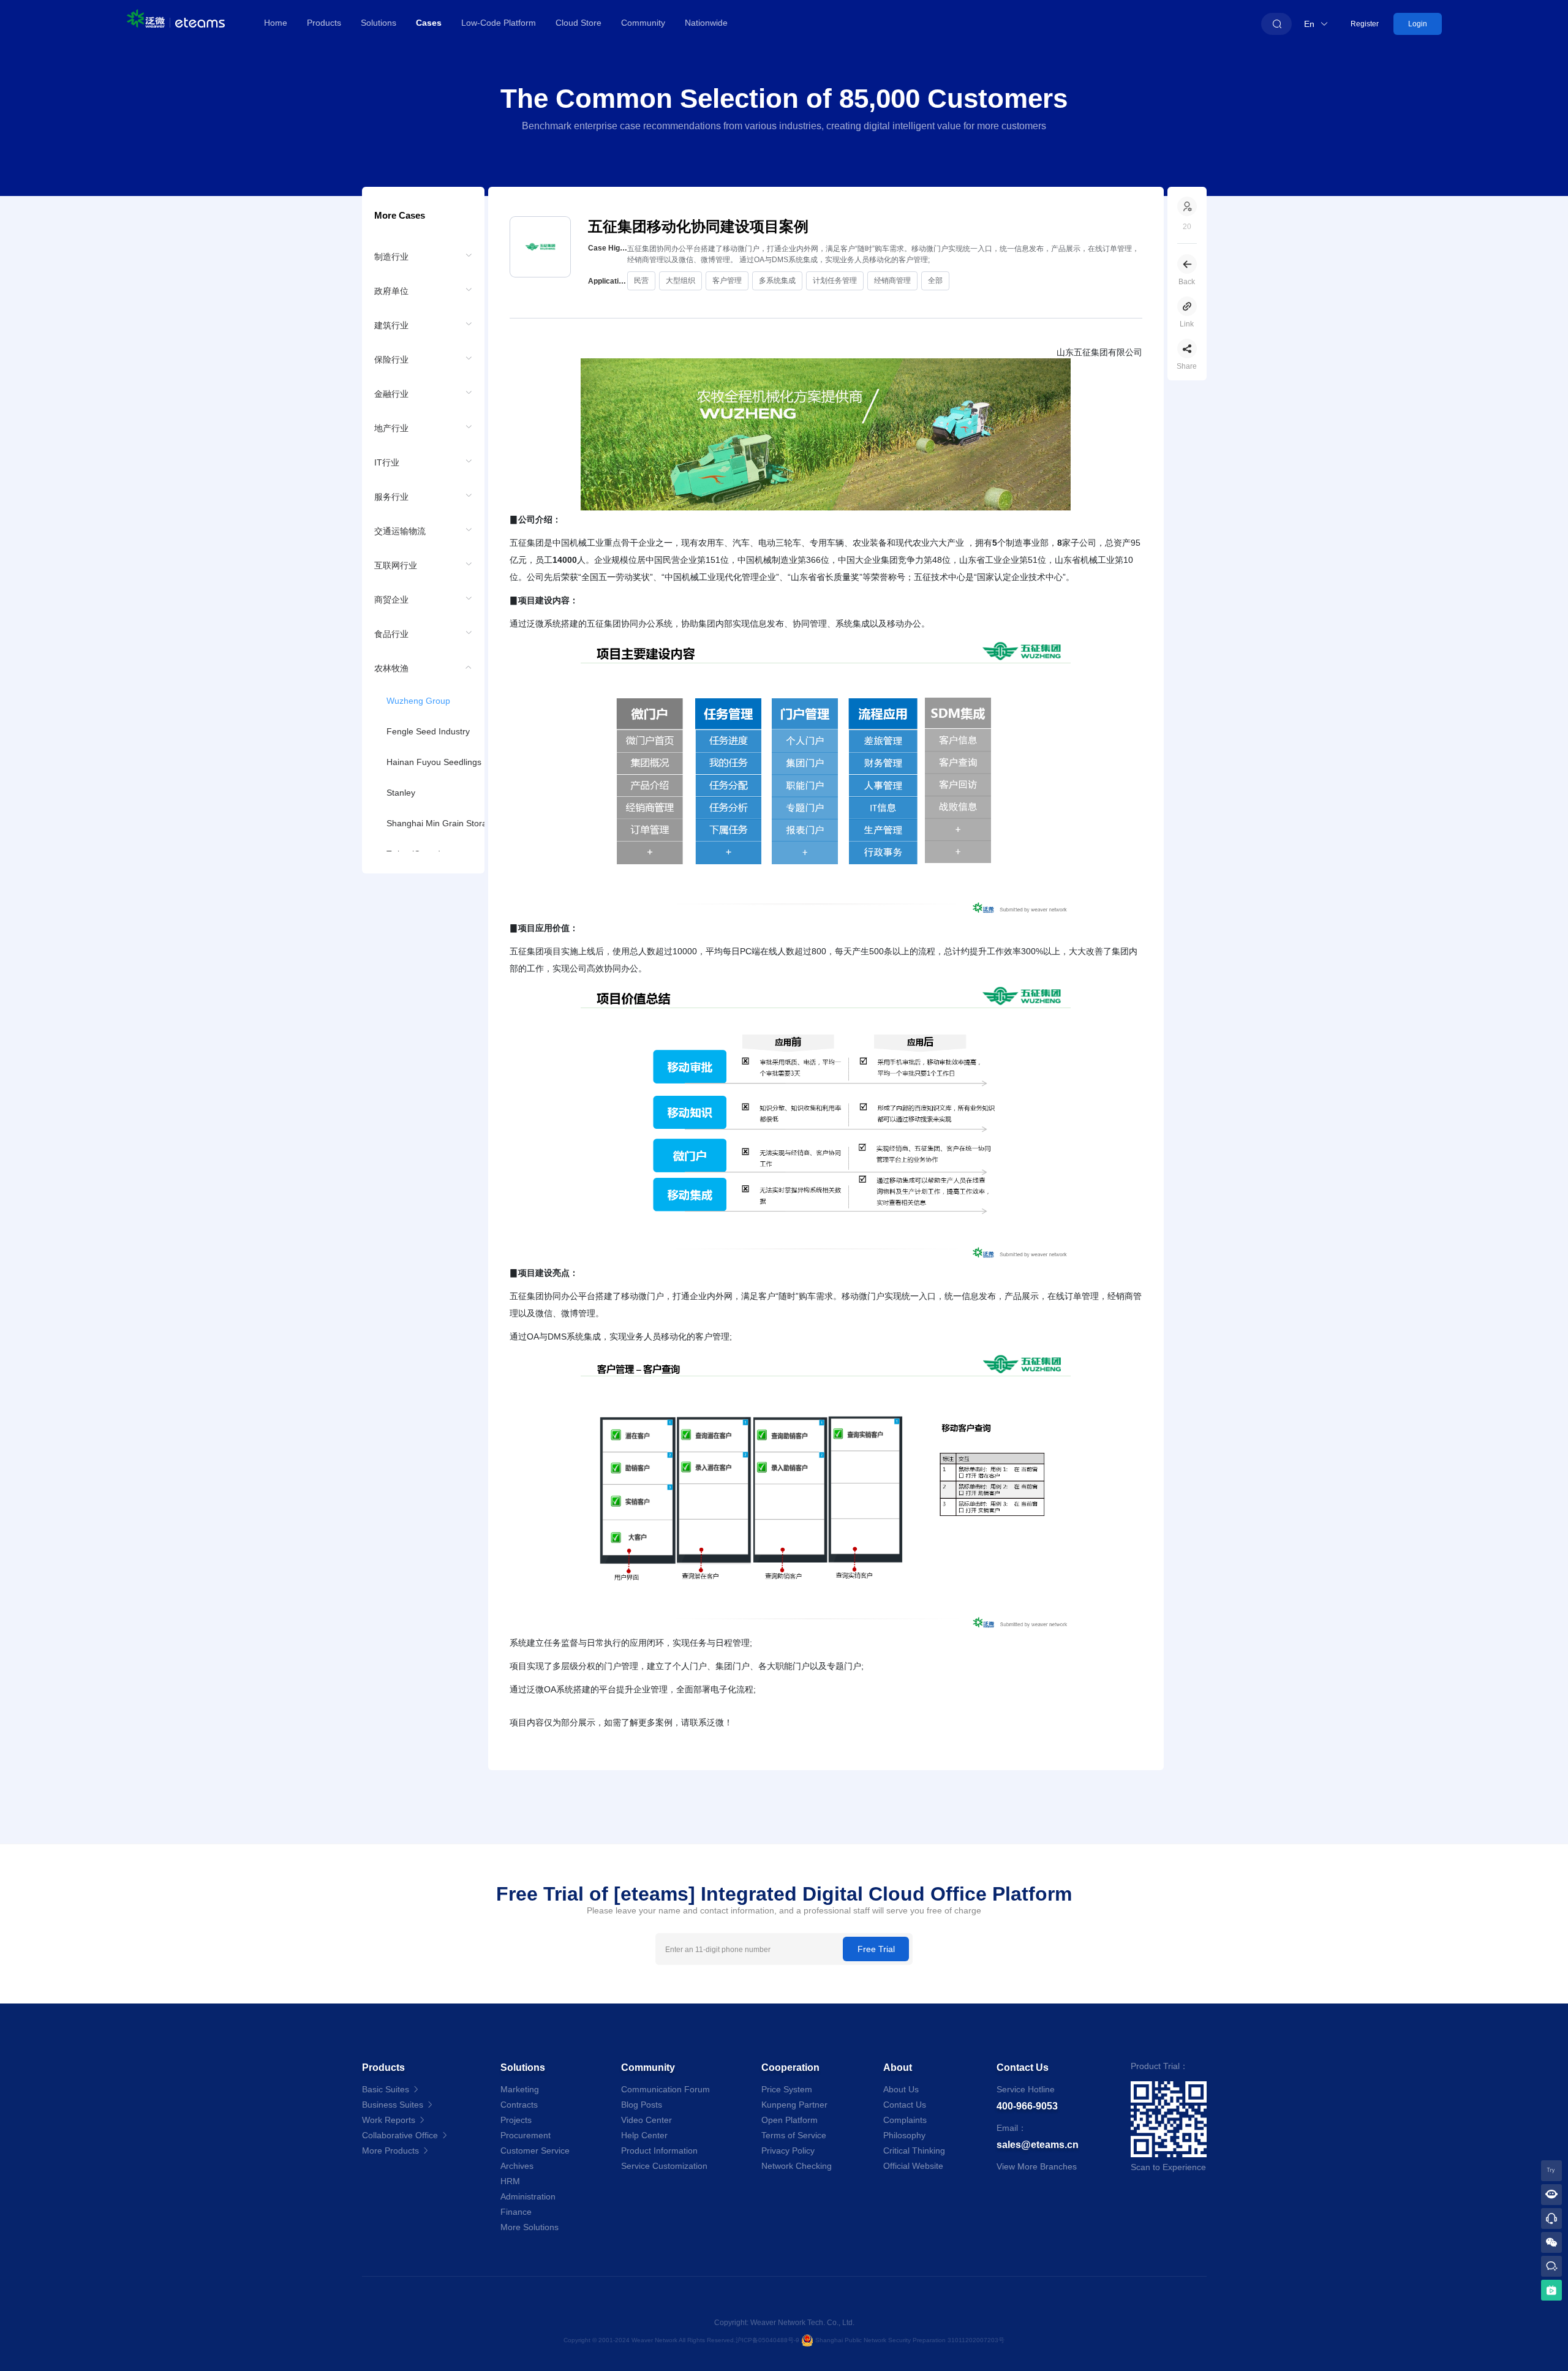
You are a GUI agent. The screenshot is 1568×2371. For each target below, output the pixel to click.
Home (276, 23)
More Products (392, 2150)
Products (324, 23)
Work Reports (390, 2120)
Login (1418, 24)
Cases (429, 23)
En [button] (1310, 24)
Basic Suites (387, 2089)
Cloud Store (579, 23)
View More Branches (1037, 2166)
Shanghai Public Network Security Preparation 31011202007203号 (910, 2340)
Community (643, 23)
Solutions (379, 23)
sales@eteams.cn (1038, 2145)
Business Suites (394, 2105)
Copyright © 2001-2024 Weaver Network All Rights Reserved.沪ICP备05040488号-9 (682, 2340)
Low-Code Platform (499, 23)
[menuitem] (423, 256)
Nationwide (706, 23)
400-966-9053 (1027, 2106)
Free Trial (876, 1949)
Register (1365, 24)
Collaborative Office (401, 2135)
